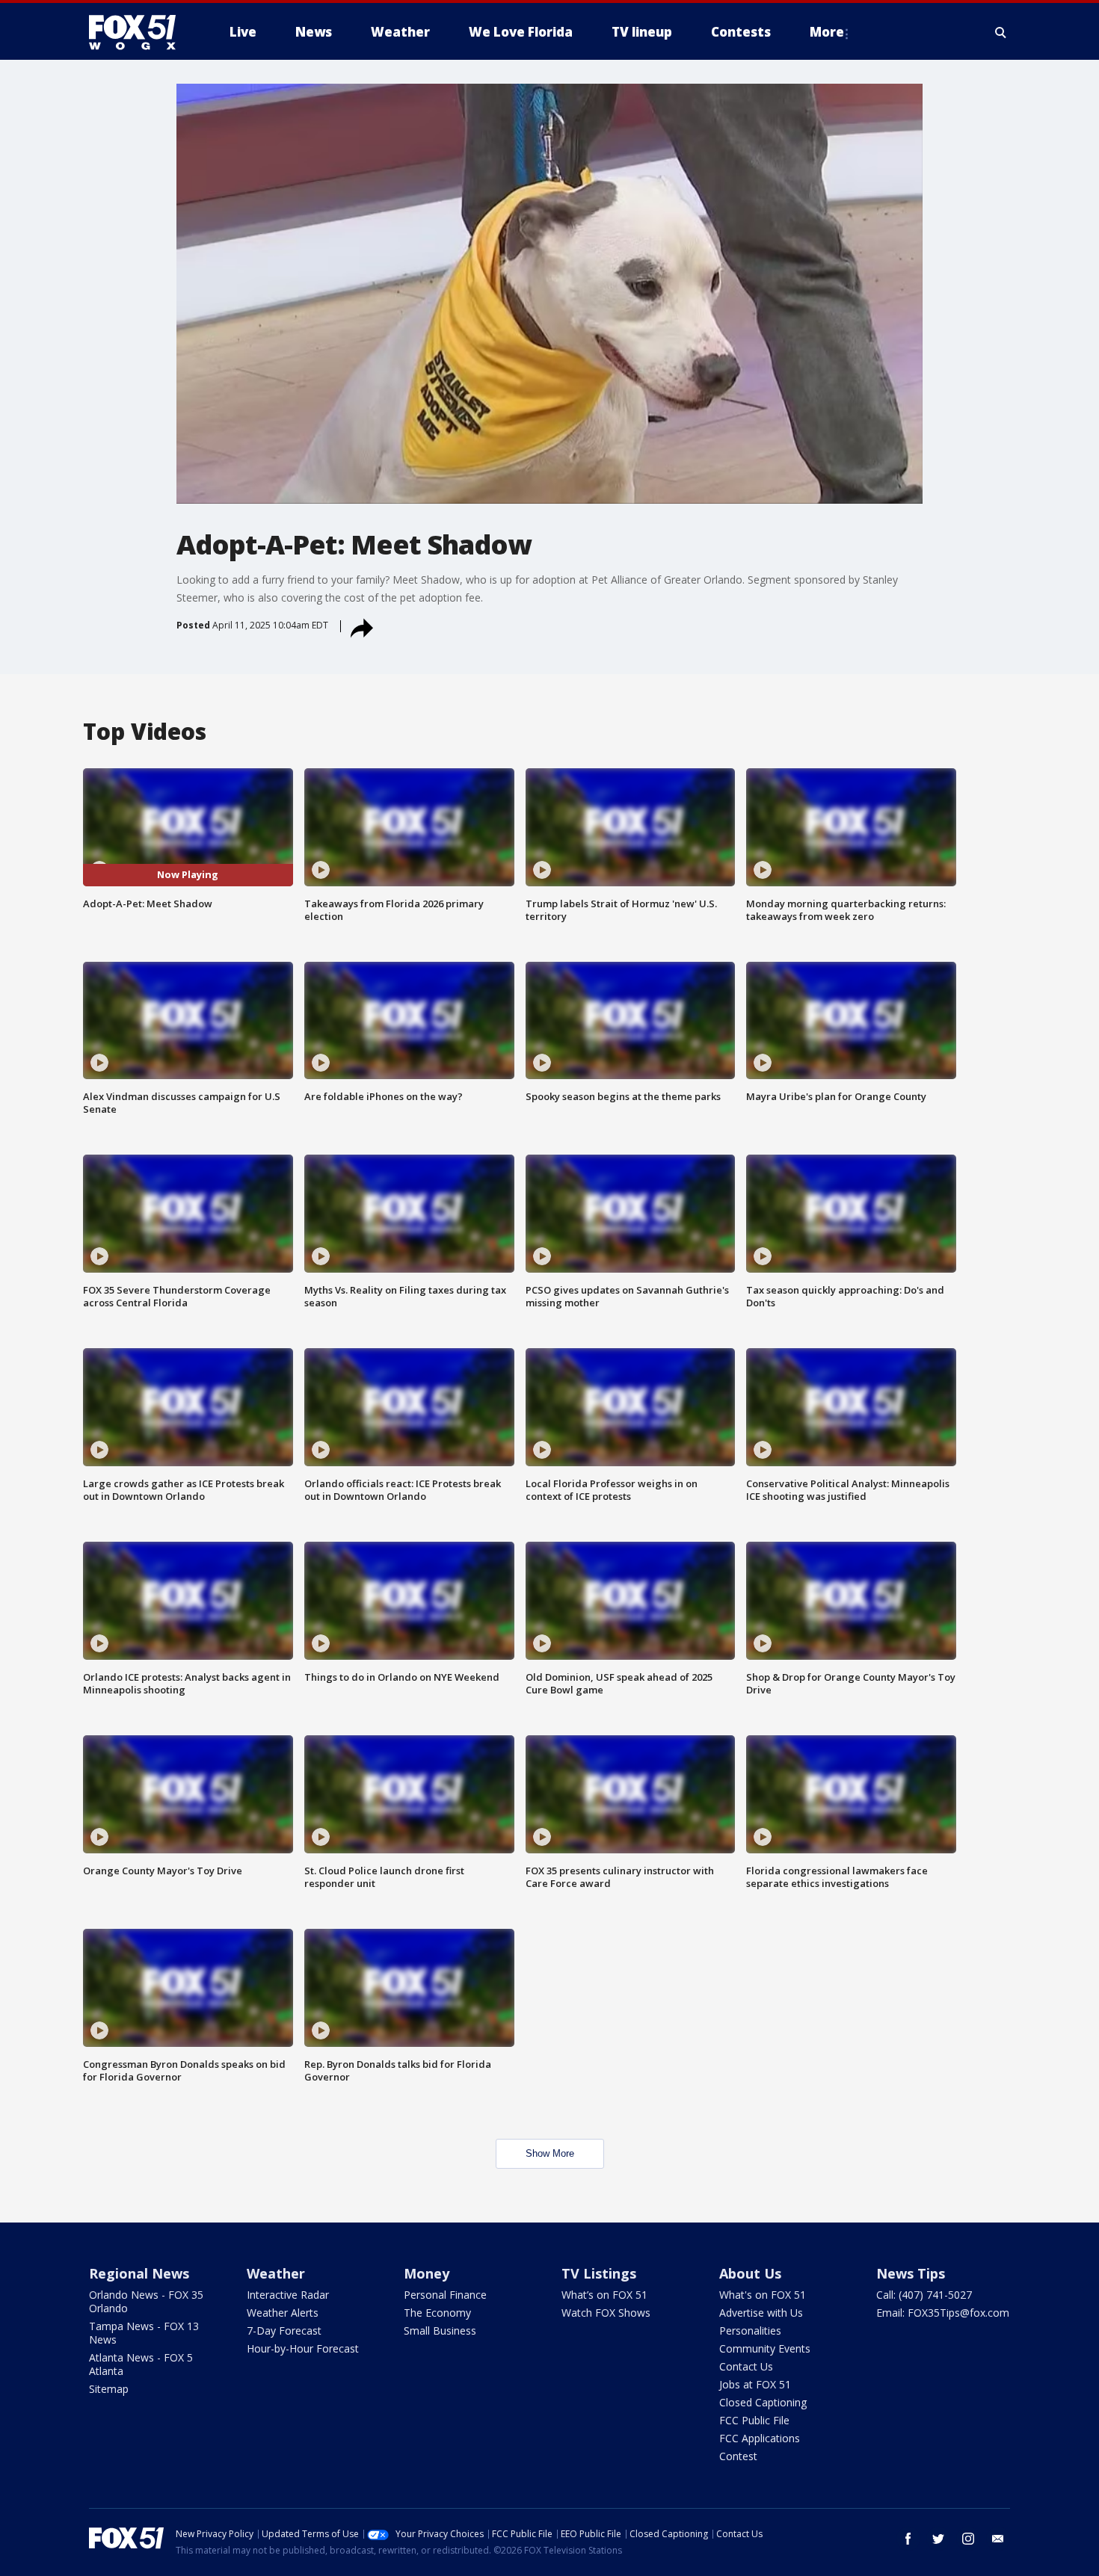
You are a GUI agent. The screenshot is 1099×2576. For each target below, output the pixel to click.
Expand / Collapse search (1001, 32)
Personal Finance (445, 2295)
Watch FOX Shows (606, 2313)
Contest (738, 2456)
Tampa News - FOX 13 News (144, 2333)
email (998, 2539)
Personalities (750, 2331)
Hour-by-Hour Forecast (303, 2348)
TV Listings (599, 2273)
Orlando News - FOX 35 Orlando (146, 2301)
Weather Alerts (283, 2313)
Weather (276, 2273)
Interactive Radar (288, 2295)
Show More (550, 2153)
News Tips (911, 2273)
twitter (938, 2539)
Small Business (440, 2331)
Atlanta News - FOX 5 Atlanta (141, 2364)
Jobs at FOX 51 (755, 2384)
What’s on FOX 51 (604, 2295)
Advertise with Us (761, 2313)
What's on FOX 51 (763, 2295)
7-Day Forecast (284, 2331)
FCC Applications (760, 2438)
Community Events (765, 2348)
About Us (750, 2273)
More (827, 32)
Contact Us (746, 2366)
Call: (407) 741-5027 (924, 2295)
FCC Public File (754, 2420)
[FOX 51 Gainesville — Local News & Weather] (138, 32)
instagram (968, 2539)
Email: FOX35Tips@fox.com (943, 2313)
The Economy (437, 2313)
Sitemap (109, 2389)
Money (427, 2273)
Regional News (139, 2273)
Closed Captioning (763, 2402)
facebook (908, 2539)
